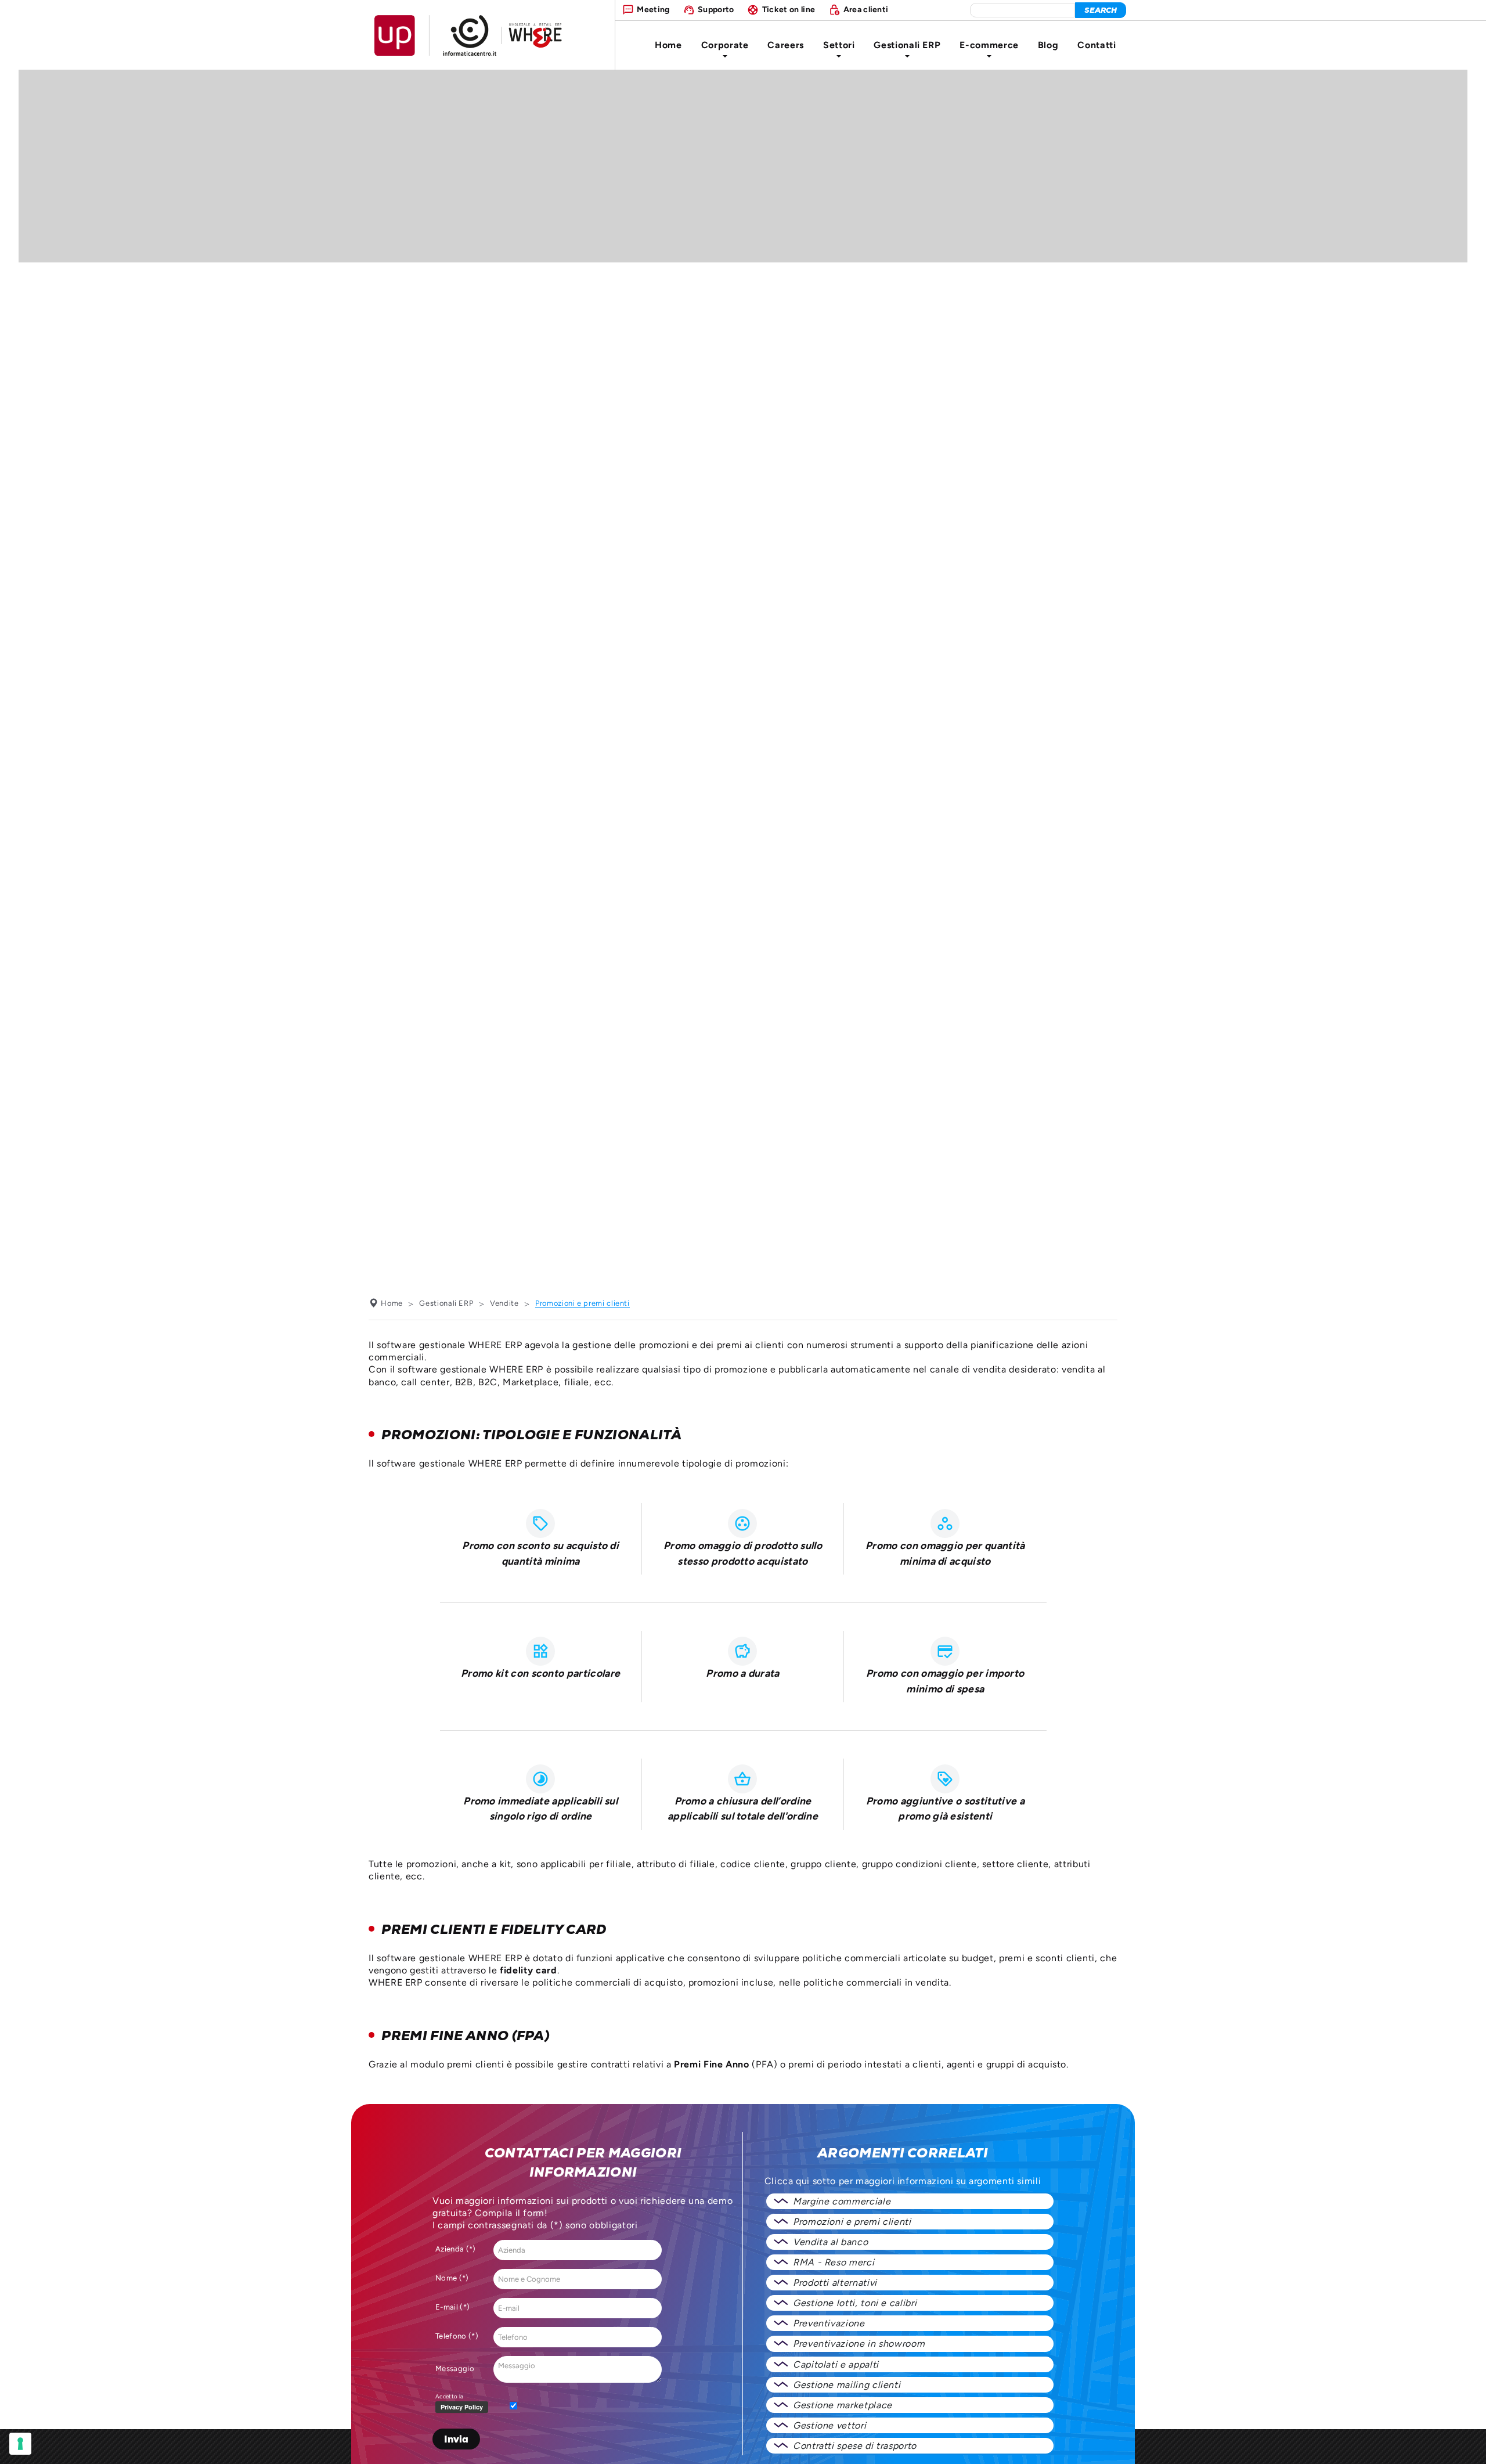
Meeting (653, 9)
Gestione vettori (829, 2425)
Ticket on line (789, 9)
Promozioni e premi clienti (852, 2222)
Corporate (725, 45)
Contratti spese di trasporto (855, 2446)
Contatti (1097, 45)
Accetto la (449, 2396)
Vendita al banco (830, 2242)
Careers (785, 45)
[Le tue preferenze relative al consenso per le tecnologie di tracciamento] (20, 2444)
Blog (1048, 45)
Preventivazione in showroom (859, 2344)
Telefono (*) (457, 2336)
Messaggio (455, 2368)
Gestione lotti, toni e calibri (855, 2303)
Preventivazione (829, 2323)
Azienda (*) (456, 2249)
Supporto (716, 9)
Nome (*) (452, 2278)
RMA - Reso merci (834, 2262)
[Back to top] (1467, 2445)
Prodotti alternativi (835, 2283)
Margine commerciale (842, 2201)
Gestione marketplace (843, 2405)
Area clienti (866, 9)
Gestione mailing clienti (847, 2385)
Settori (839, 45)
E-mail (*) (452, 2307)
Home (668, 45)
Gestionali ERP (907, 45)
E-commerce (989, 45)
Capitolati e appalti (836, 2364)
